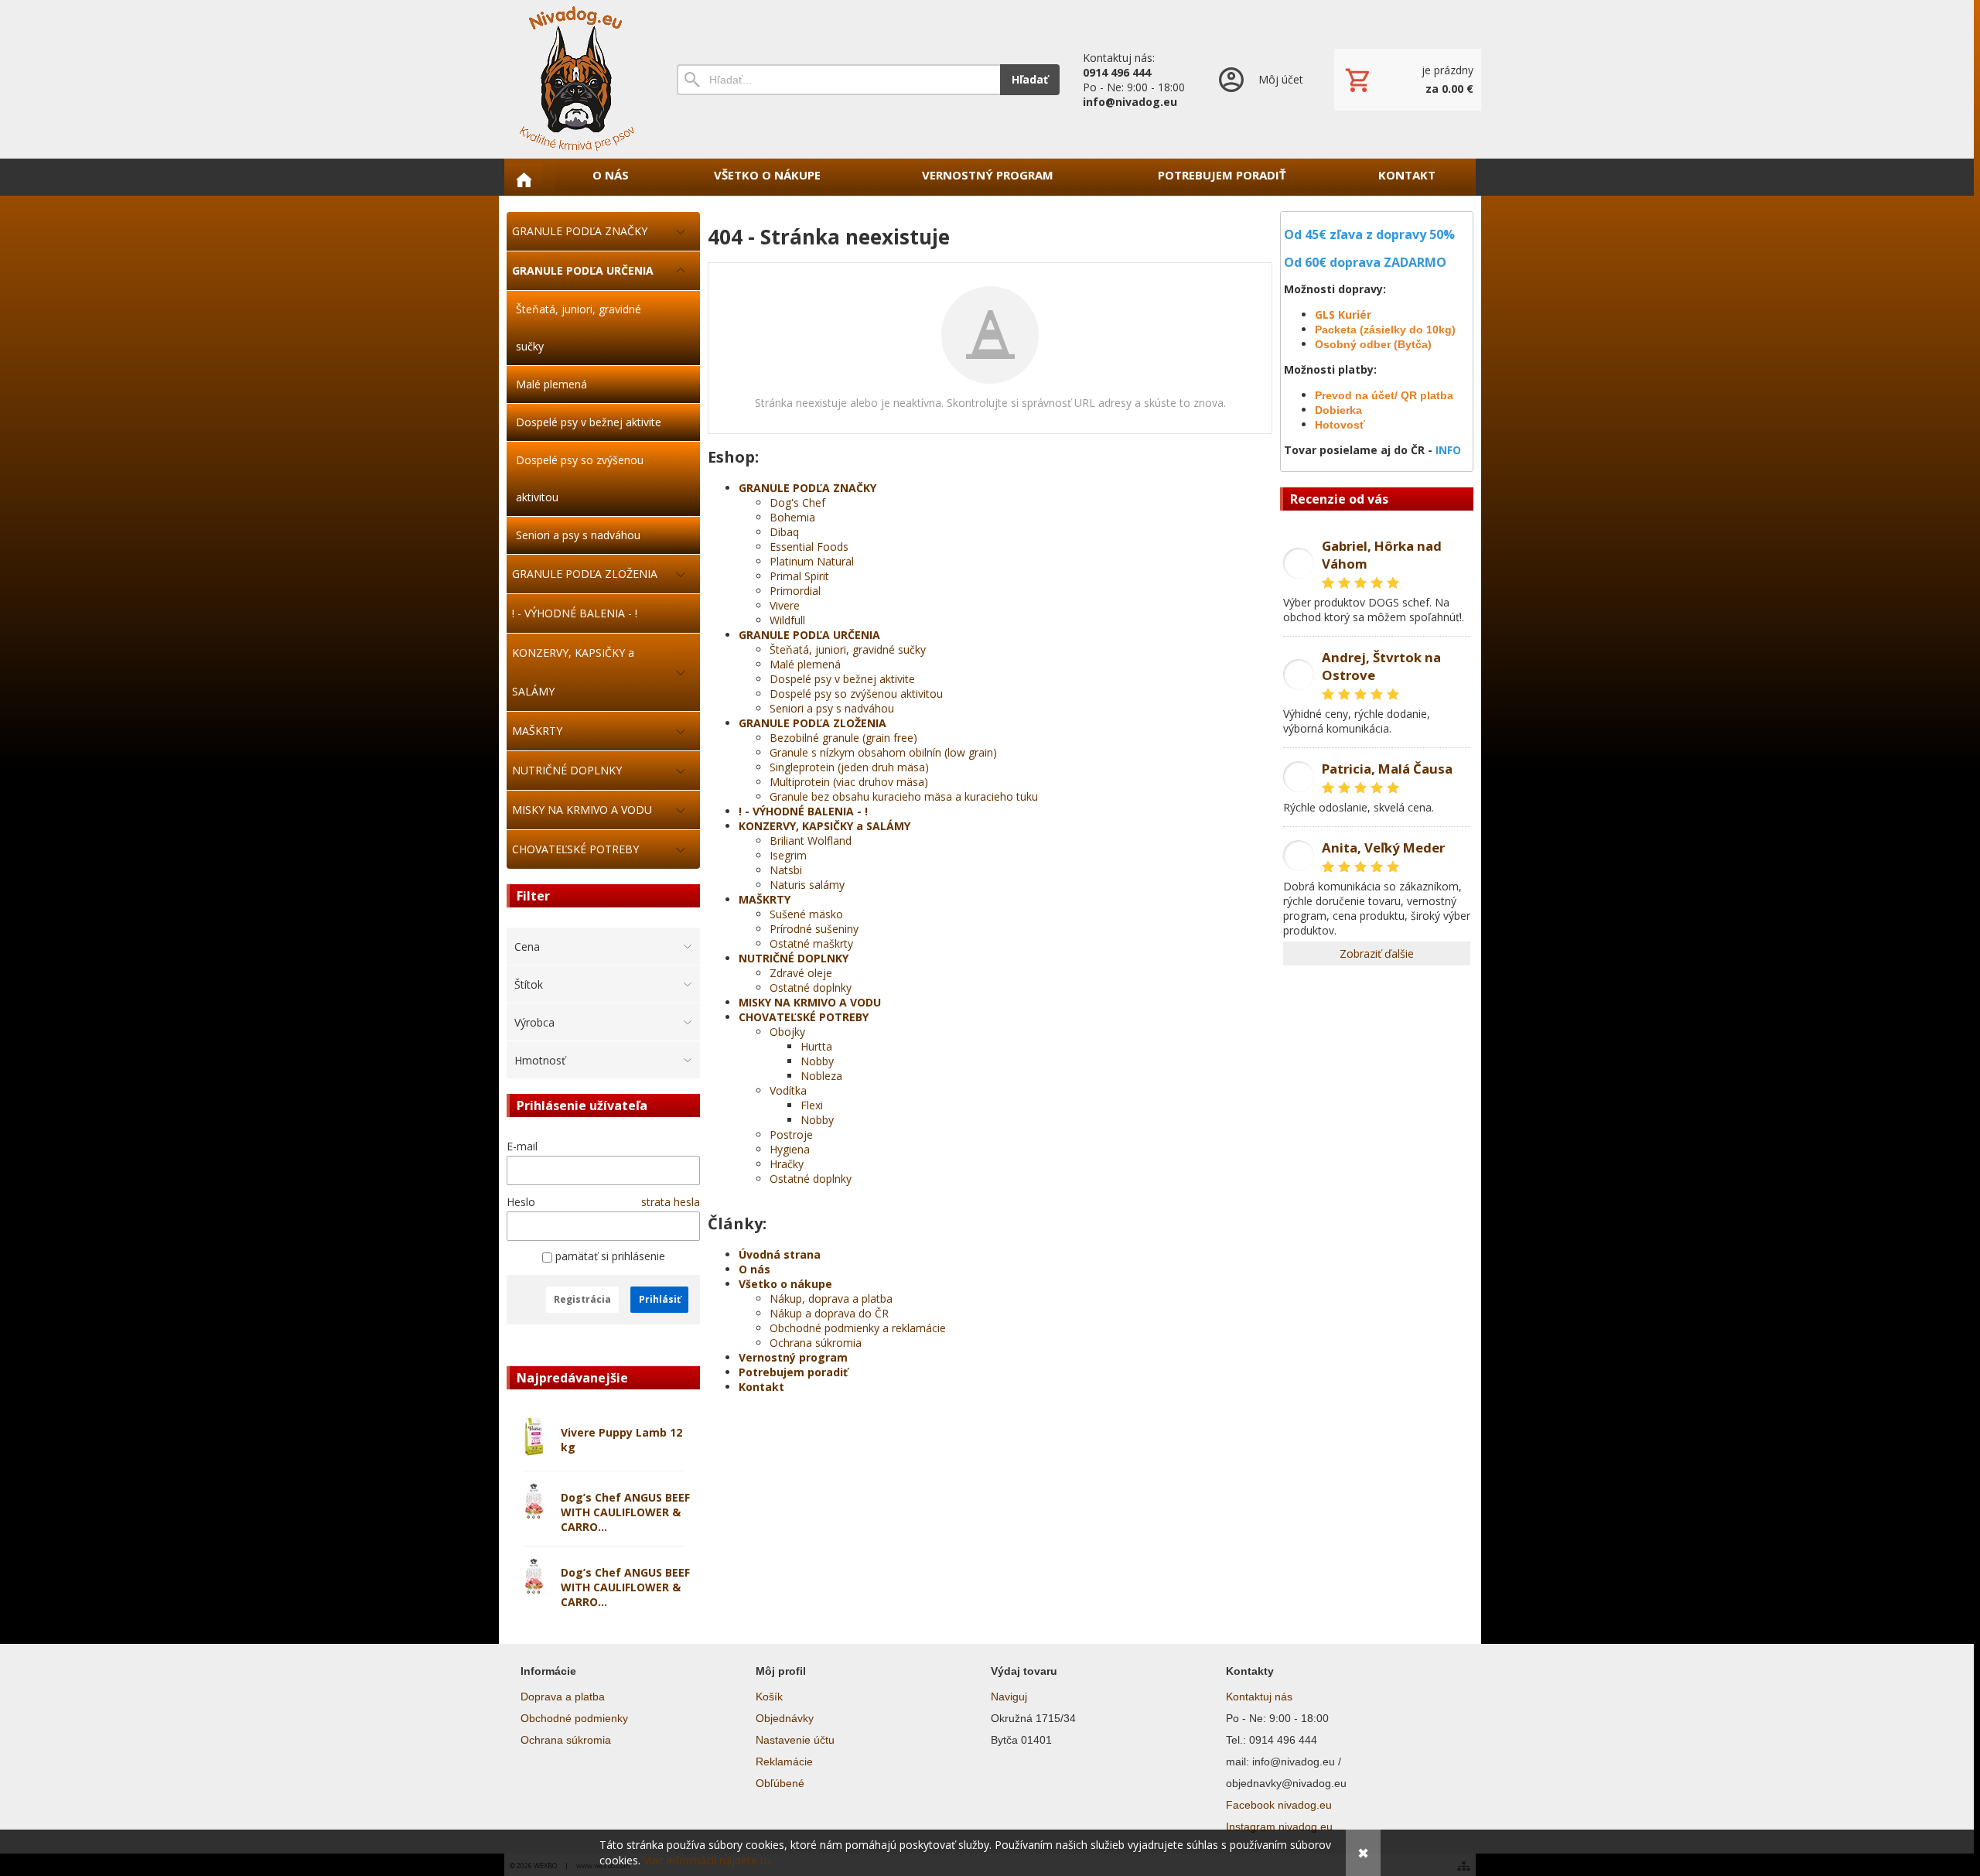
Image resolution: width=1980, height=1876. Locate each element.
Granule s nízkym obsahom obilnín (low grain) (883, 752)
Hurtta (816, 1046)
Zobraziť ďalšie (1377, 953)
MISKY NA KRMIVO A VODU (810, 1002)
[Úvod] (576, 79)
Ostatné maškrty (811, 943)
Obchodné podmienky (574, 1718)
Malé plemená (805, 664)
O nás (754, 1269)
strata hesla (671, 1202)
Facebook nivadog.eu (1279, 1805)
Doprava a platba (563, 1697)
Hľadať (1030, 79)
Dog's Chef (797, 502)
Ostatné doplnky (811, 988)
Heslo (521, 1202)
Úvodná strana (780, 1254)
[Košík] (1408, 80)
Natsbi (786, 870)
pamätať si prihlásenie (609, 1256)
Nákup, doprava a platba (831, 1299)
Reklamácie (784, 1762)
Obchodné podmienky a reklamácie (858, 1328)
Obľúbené (780, 1783)
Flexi (812, 1105)
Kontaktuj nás (1259, 1697)
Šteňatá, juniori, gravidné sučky (848, 649)
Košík (769, 1697)
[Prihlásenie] (1260, 79)
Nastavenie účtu (795, 1740)
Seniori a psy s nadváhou (832, 708)
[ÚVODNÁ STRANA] (524, 179)
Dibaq (784, 532)
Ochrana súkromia (816, 1343)
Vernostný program (793, 1357)
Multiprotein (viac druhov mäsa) (849, 782)
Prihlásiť (660, 1299)
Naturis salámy (807, 885)
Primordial (795, 591)
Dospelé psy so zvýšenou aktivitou (856, 694)
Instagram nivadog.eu (1279, 1826)
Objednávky (785, 1718)
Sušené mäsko (806, 914)
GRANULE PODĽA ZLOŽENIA (812, 723)
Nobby (817, 1061)
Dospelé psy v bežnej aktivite (842, 679)
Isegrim (788, 855)
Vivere (785, 605)
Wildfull (787, 620)
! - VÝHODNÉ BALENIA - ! (803, 811)
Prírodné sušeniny (814, 929)
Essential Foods (809, 547)
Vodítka (788, 1090)
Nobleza (821, 1076)
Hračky (787, 1164)
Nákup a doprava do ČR (829, 1313)
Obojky (787, 1032)
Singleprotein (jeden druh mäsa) (849, 767)
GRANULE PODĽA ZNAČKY (807, 488)
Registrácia (582, 1299)
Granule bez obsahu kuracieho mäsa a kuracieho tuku (904, 796)
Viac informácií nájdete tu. (708, 1860)
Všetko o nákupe (785, 1284)
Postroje (791, 1134)
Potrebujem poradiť (793, 1372)
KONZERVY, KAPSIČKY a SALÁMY (824, 826)
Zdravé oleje (801, 973)
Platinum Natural (812, 561)
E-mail (522, 1146)
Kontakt (761, 1387)
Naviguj (1009, 1697)
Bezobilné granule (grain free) (843, 738)
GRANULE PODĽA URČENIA (809, 635)
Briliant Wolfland (811, 841)
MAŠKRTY (765, 899)
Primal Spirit (799, 576)
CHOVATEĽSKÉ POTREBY (804, 1017)
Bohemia (792, 517)
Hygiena (790, 1149)
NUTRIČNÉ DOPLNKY (794, 958)
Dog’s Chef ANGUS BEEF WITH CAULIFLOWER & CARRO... (625, 1512)
